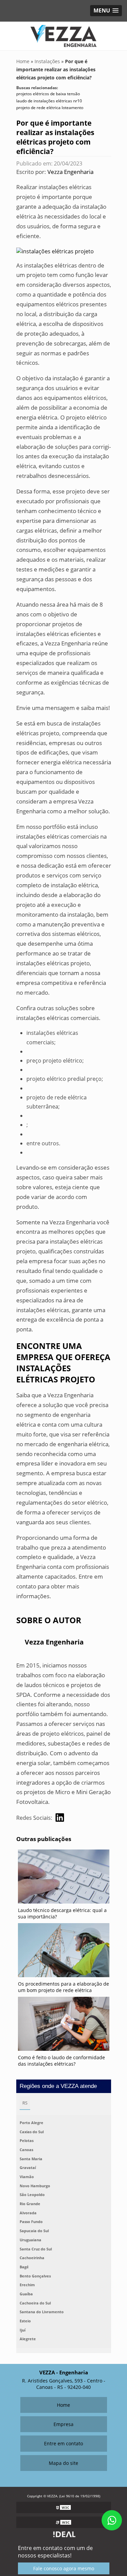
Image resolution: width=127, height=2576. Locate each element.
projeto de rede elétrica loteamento (50, 108)
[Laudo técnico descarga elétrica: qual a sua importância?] (64, 1878)
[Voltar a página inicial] (63, 35)
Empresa (63, 2424)
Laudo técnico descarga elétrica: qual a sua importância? (62, 1913)
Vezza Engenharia (70, 172)
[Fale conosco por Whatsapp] (112, 2520)
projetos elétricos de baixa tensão (48, 94)
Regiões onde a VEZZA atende (58, 2086)
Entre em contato (63, 2443)
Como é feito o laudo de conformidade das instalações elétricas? (61, 2061)
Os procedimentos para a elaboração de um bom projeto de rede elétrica (63, 1987)
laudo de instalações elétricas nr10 (49, 101)
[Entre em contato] (55, 251)
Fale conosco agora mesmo (64, 2568)
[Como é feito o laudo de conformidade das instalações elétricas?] (64, 2025)
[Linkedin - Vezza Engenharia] (60, 1818)
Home (63, 2405)
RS (25, 2103)
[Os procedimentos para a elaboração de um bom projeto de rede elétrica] (64, 1952)
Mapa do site (63, 2463)
